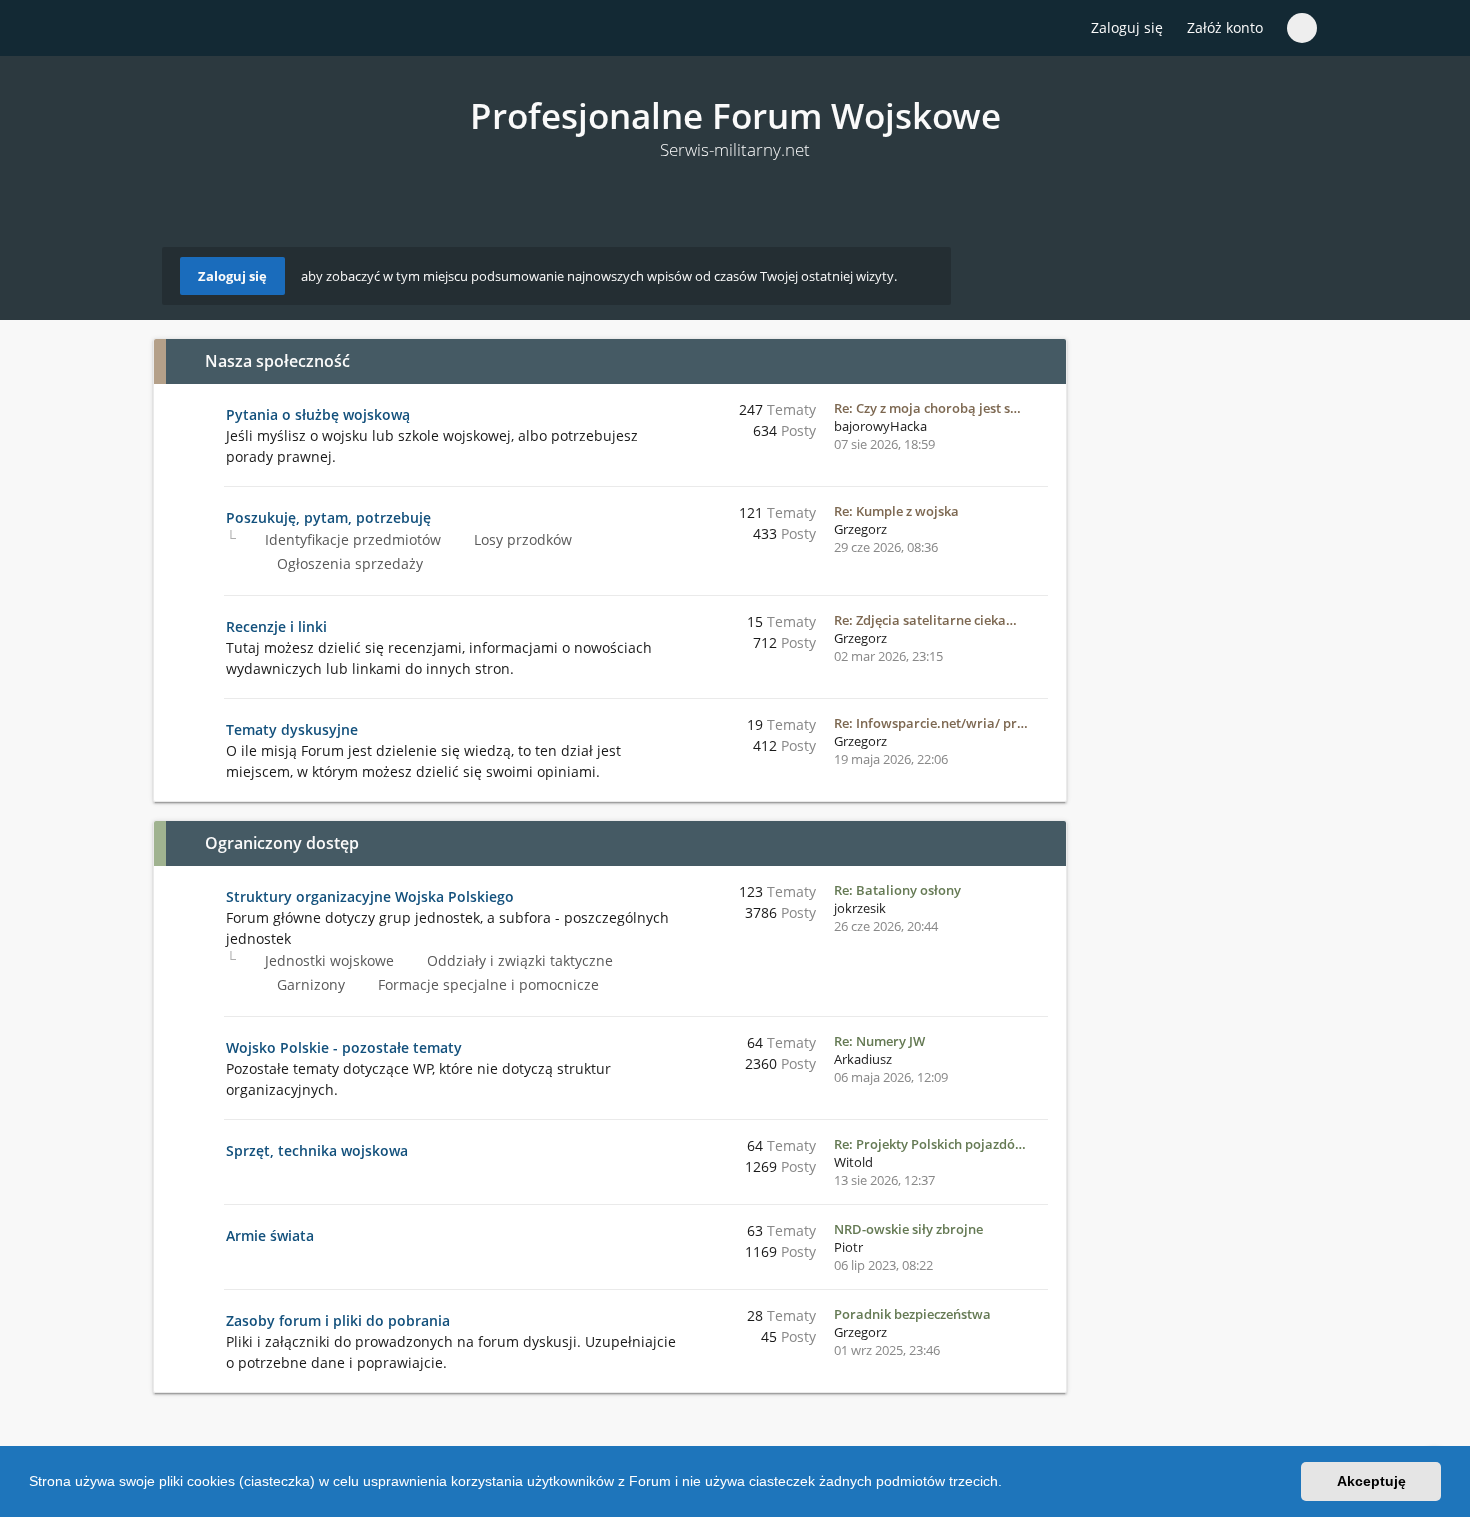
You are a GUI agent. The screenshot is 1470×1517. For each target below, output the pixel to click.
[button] (1009, 1484)
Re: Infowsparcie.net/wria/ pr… (931, 723)
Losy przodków (521, 539)
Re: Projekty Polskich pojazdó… (930, 1144)
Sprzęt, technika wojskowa (317, 1150)
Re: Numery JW (879, 1041)
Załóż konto (1225, 27)
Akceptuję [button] (1371, 1481)
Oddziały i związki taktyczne (518, 960)
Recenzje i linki (276, 626)
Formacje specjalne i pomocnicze (486, 984)
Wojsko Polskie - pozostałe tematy (344, 1047)
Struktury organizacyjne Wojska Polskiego (370, 896)
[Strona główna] (174, 29)
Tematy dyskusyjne (292, 729)
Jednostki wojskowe (327, 960)
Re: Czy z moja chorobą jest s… (927, 408)
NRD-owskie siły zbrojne (908, 1229)
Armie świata (270, 1235)
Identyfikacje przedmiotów (351, 539)
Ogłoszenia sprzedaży (348, 563)
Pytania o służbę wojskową (318, 414)
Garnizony (309, 984)
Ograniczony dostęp (282, 843)
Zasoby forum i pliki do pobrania (338, 1320)
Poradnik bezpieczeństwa (912, 1314)
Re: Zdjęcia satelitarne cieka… (925, 620)
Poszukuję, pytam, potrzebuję (328, 517)
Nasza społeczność (277, 361)
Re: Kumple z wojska (896, 511)
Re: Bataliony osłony (897, 890)
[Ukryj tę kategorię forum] (1042, 361)
